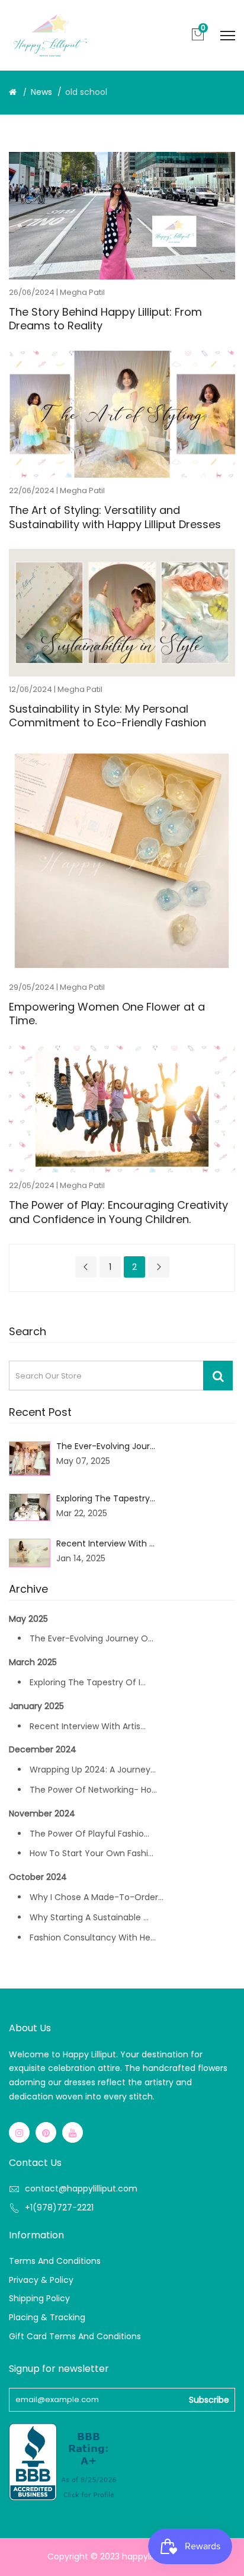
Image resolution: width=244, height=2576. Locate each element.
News (41, 92)
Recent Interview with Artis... (88, 1726)
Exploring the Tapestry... (106, 1498)
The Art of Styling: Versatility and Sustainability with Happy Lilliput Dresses (115, 517)
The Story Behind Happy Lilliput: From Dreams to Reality (105, 319)
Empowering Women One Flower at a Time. (107, 1014)
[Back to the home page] (13, 92)
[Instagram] (19, 2132)
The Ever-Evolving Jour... (106, 1446)
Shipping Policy (39, 2298)
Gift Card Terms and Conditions (75, 2336)
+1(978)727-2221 (59, 2207)
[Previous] (86, 1267)
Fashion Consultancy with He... (93, 1937)
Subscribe (209, 2400)
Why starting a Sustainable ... (89, 1917)
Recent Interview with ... (105, 1543)
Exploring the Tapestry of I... (88, 1682)
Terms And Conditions (55, 2261)
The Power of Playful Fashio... (89, 1834)
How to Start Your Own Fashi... (91, 1853)
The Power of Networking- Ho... (93, 1790)
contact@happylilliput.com (81, 2189)
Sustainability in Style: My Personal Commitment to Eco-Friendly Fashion (107, 716)
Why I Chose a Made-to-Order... (97, 1897)
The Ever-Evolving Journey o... (91, 1638)
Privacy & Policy (41, 2280)
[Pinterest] (46, 2132)
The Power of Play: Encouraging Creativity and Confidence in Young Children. (118, 1212)
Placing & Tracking (47, 2317)
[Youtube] (73, 2132)
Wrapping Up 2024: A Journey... (93, 1770)
